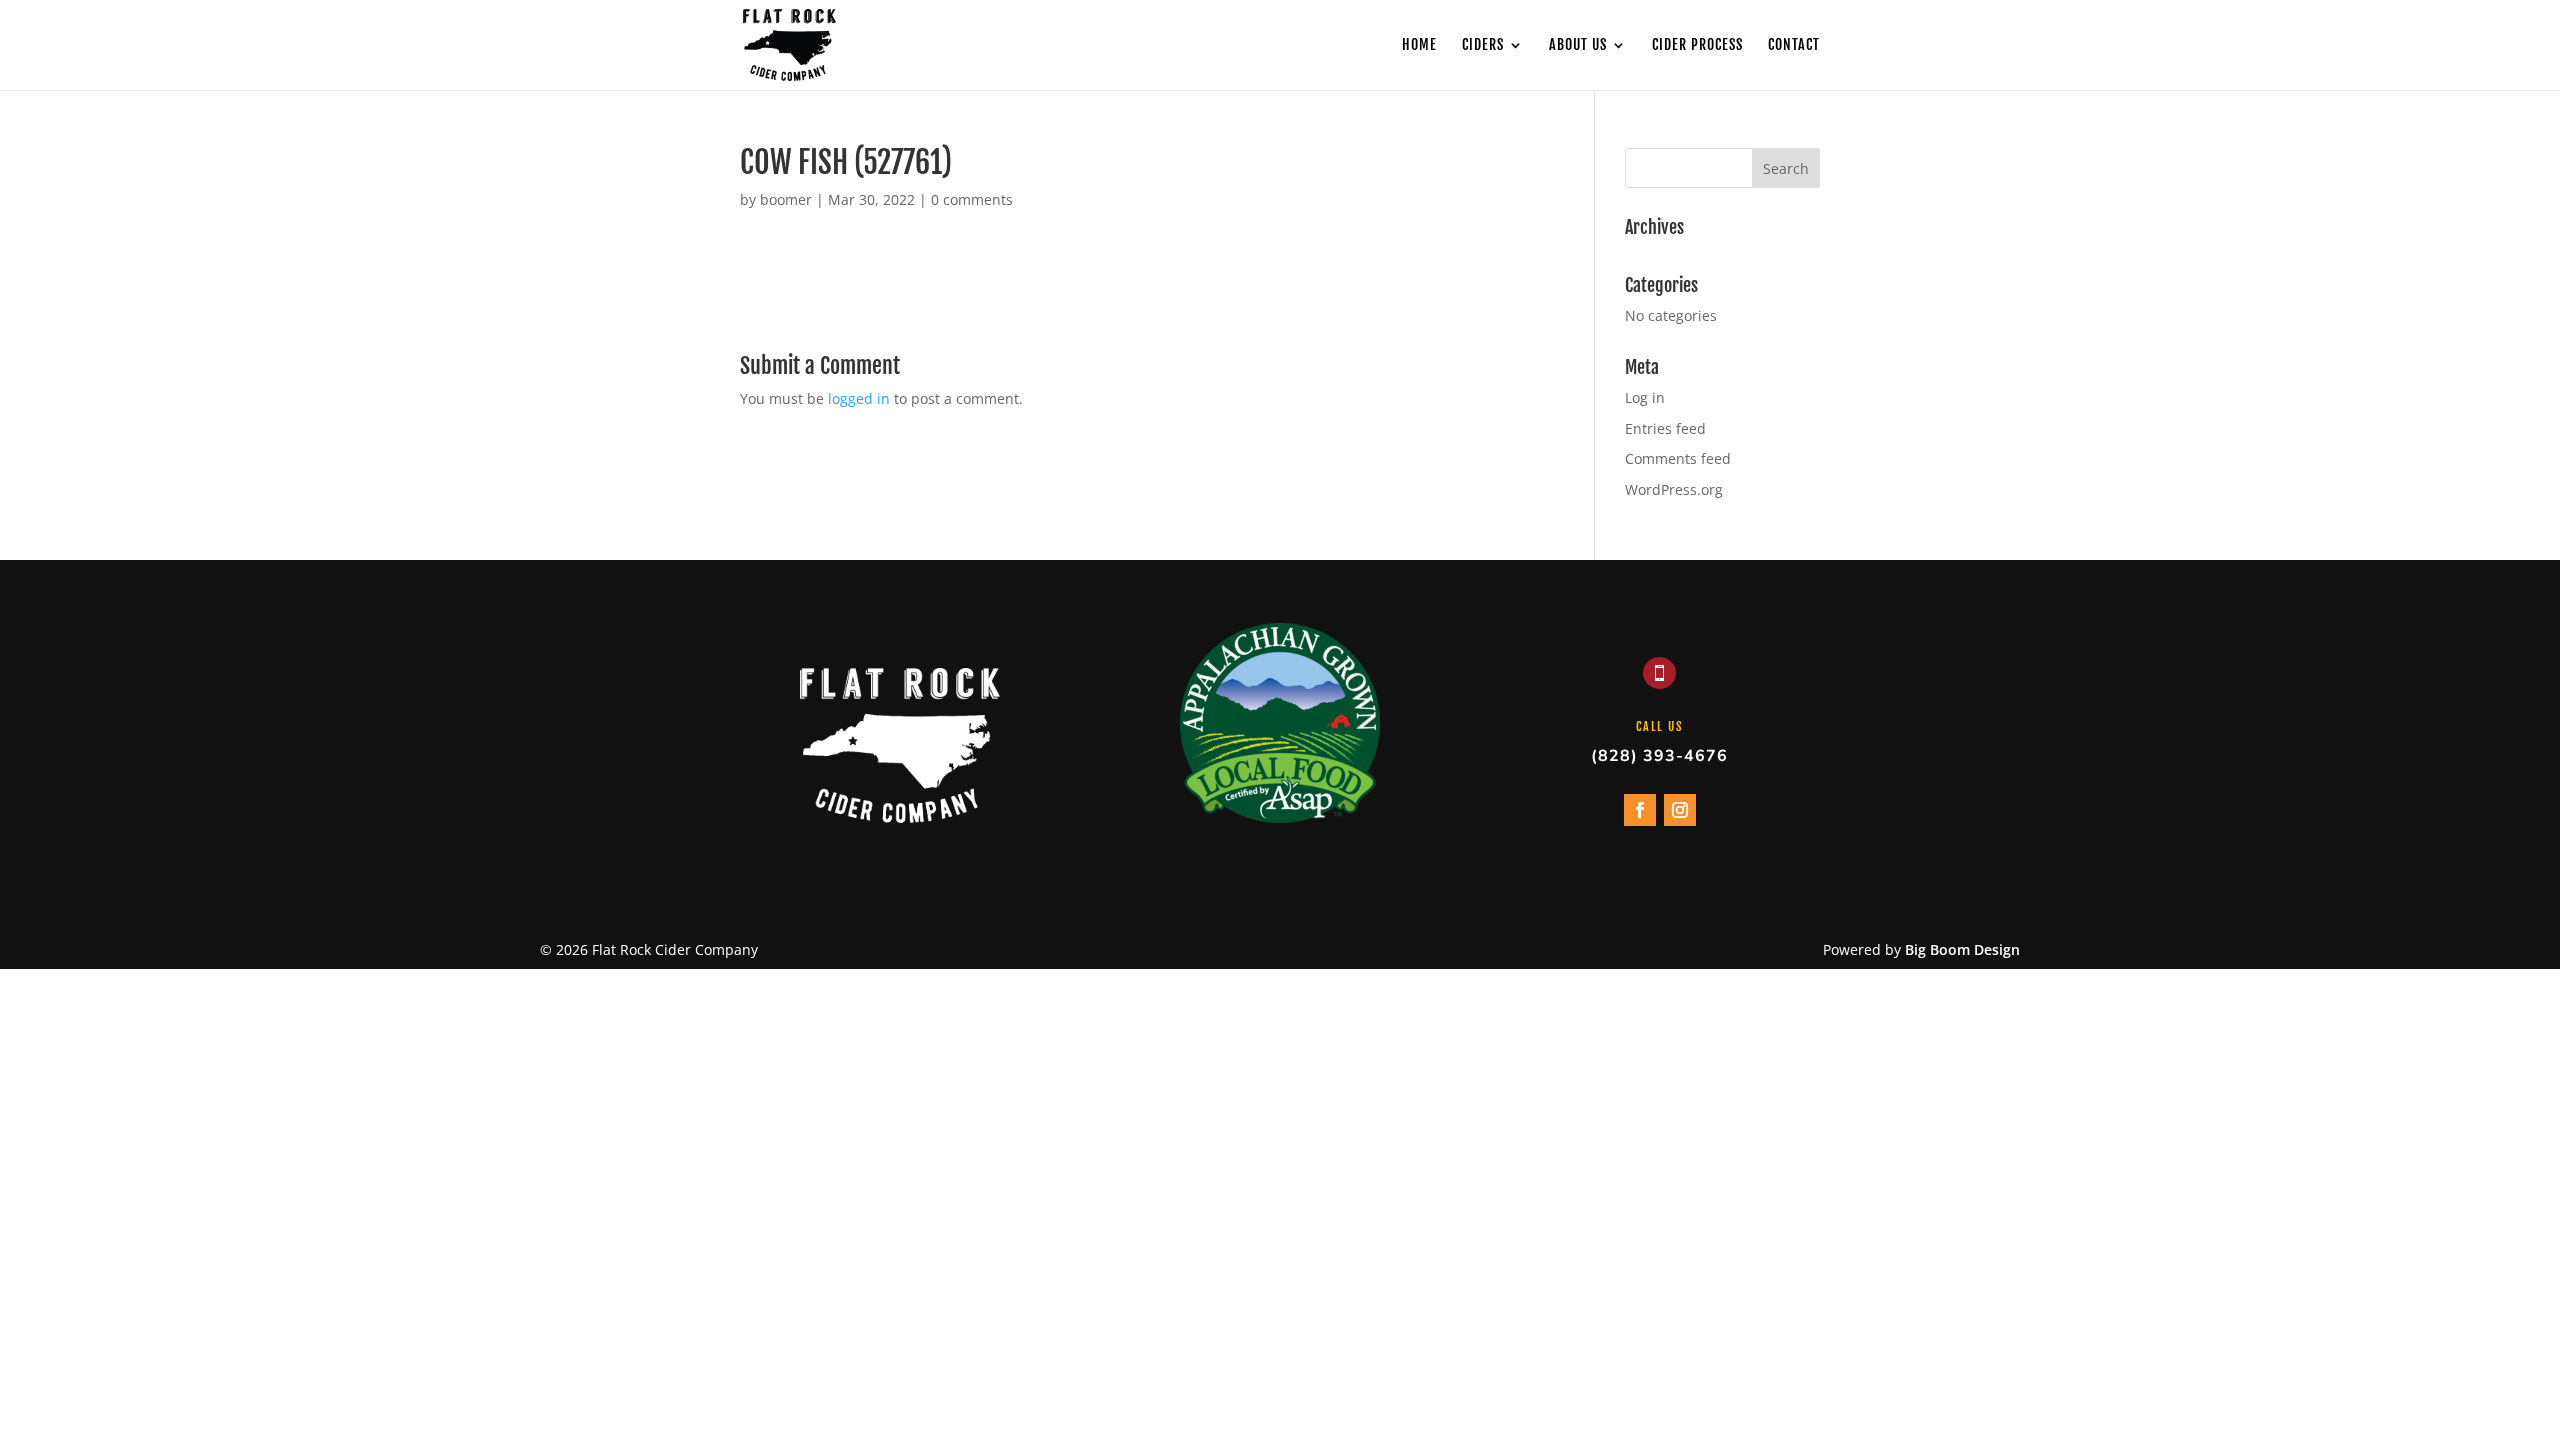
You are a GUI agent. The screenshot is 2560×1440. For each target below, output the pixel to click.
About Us (1578, 45)
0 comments (972, 199)
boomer (786, 199)
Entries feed (1665, 428)
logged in (859, 398)
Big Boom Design (1962, 949)
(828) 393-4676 (1659, 756)
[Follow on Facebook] (1640, 810)
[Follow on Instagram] (1680, 810)
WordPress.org (1674, 489)
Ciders (1483, 45)
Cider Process (1697, 45)
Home (1419, 45)
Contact (1794, 45)
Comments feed (1678, 458)
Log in (1645, 397)
